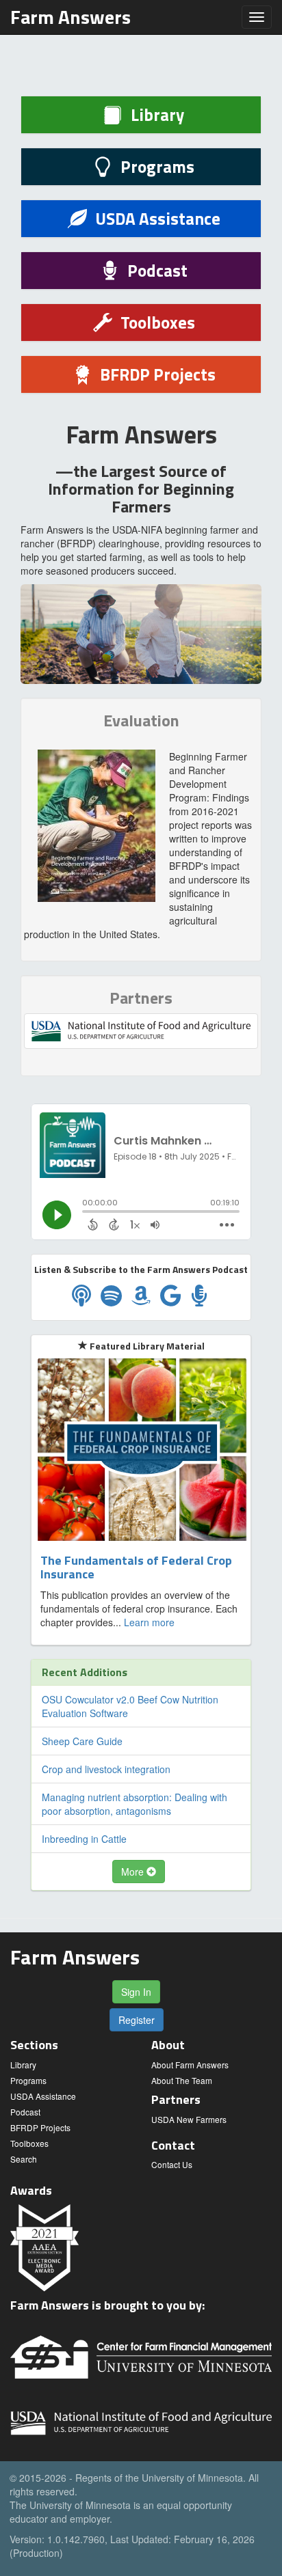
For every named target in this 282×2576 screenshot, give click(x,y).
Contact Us (172, 2164)
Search (24, 2159)
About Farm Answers (190, 2065)
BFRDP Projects (40, 2127)
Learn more (149, 1622)
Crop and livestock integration (106, 1769)
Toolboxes (29, 2143)
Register (137, 2020)
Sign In (136, 1992)
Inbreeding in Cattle (84, 1839)
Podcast (25, 2112)
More (134, 1872)
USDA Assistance (43, 2096)
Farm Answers (70, 17)
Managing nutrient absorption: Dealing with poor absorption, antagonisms (134, 1804)
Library (23, 2065)
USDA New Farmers (189, 2119)
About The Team (182, 2080)
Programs (28, 2080)
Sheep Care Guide (82, 1741)
